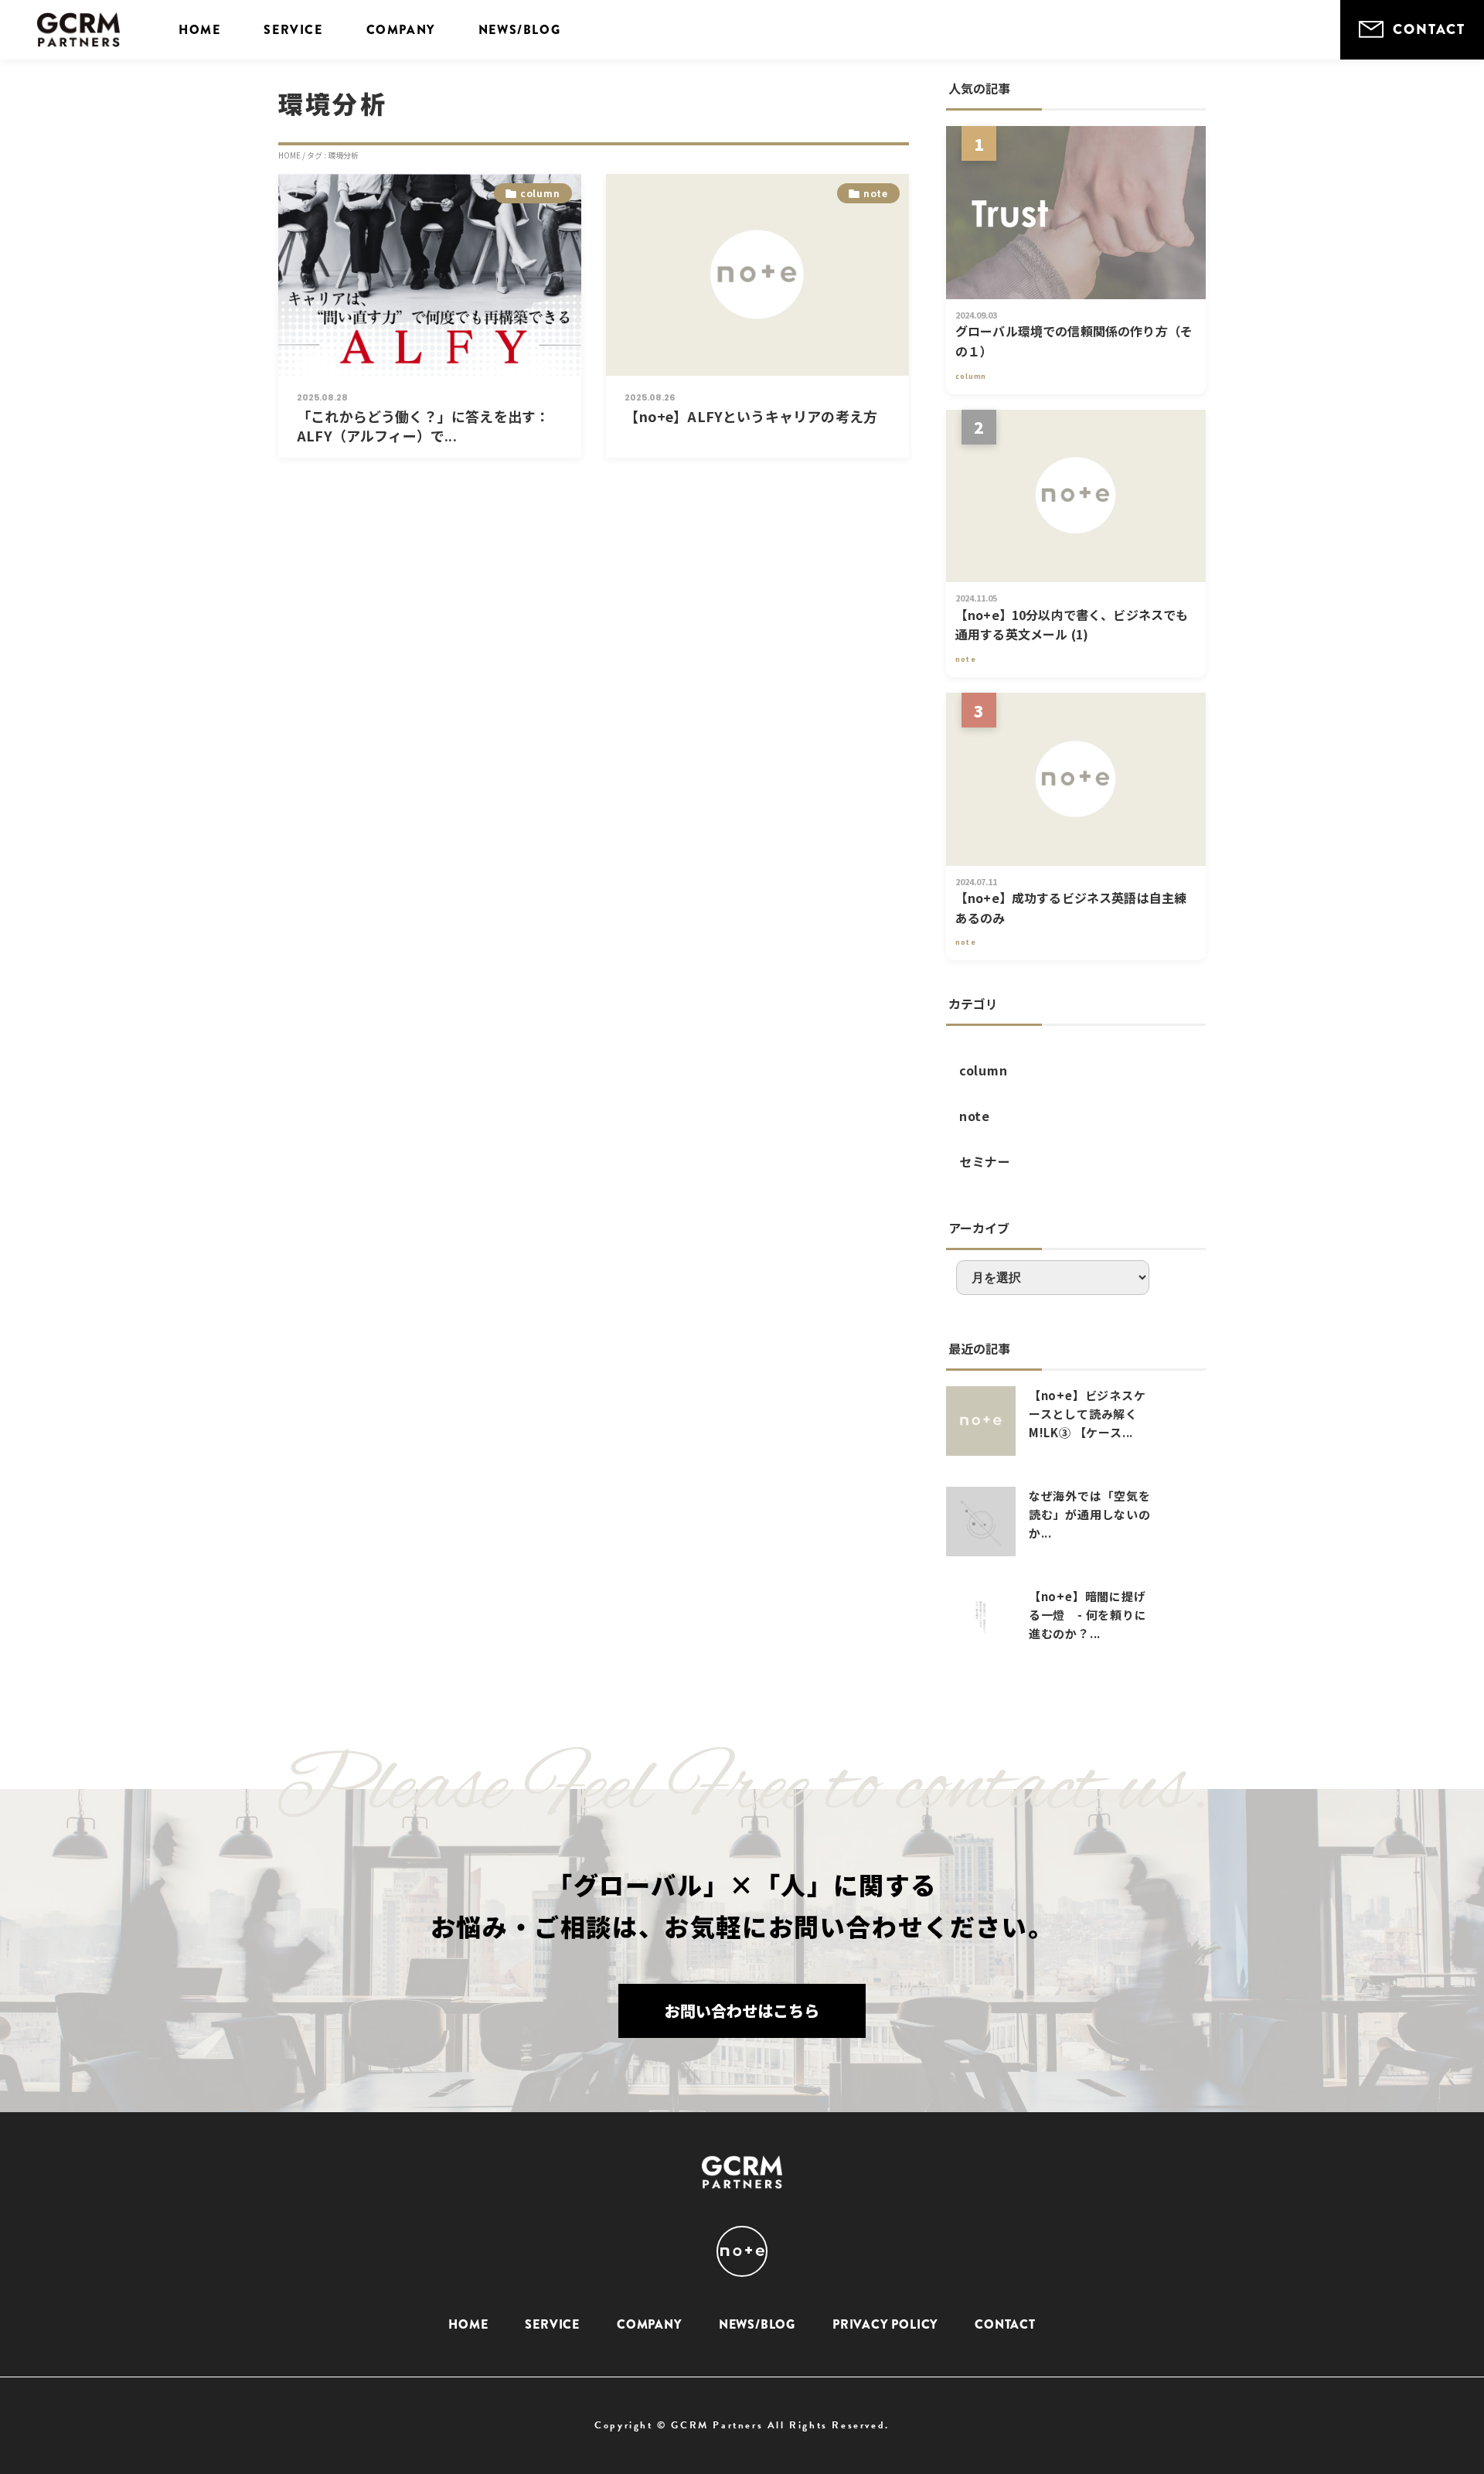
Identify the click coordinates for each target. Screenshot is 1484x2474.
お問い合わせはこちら (742, 2011)
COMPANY (401, 30)
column (984, 1070)
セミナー (985, 1161)
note (975, 1116)
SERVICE (293, 30)
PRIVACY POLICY (885, 2324)
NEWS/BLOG (519, 30)
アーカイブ (979, 1228)
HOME (199, 30)
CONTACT (1429, 29)
